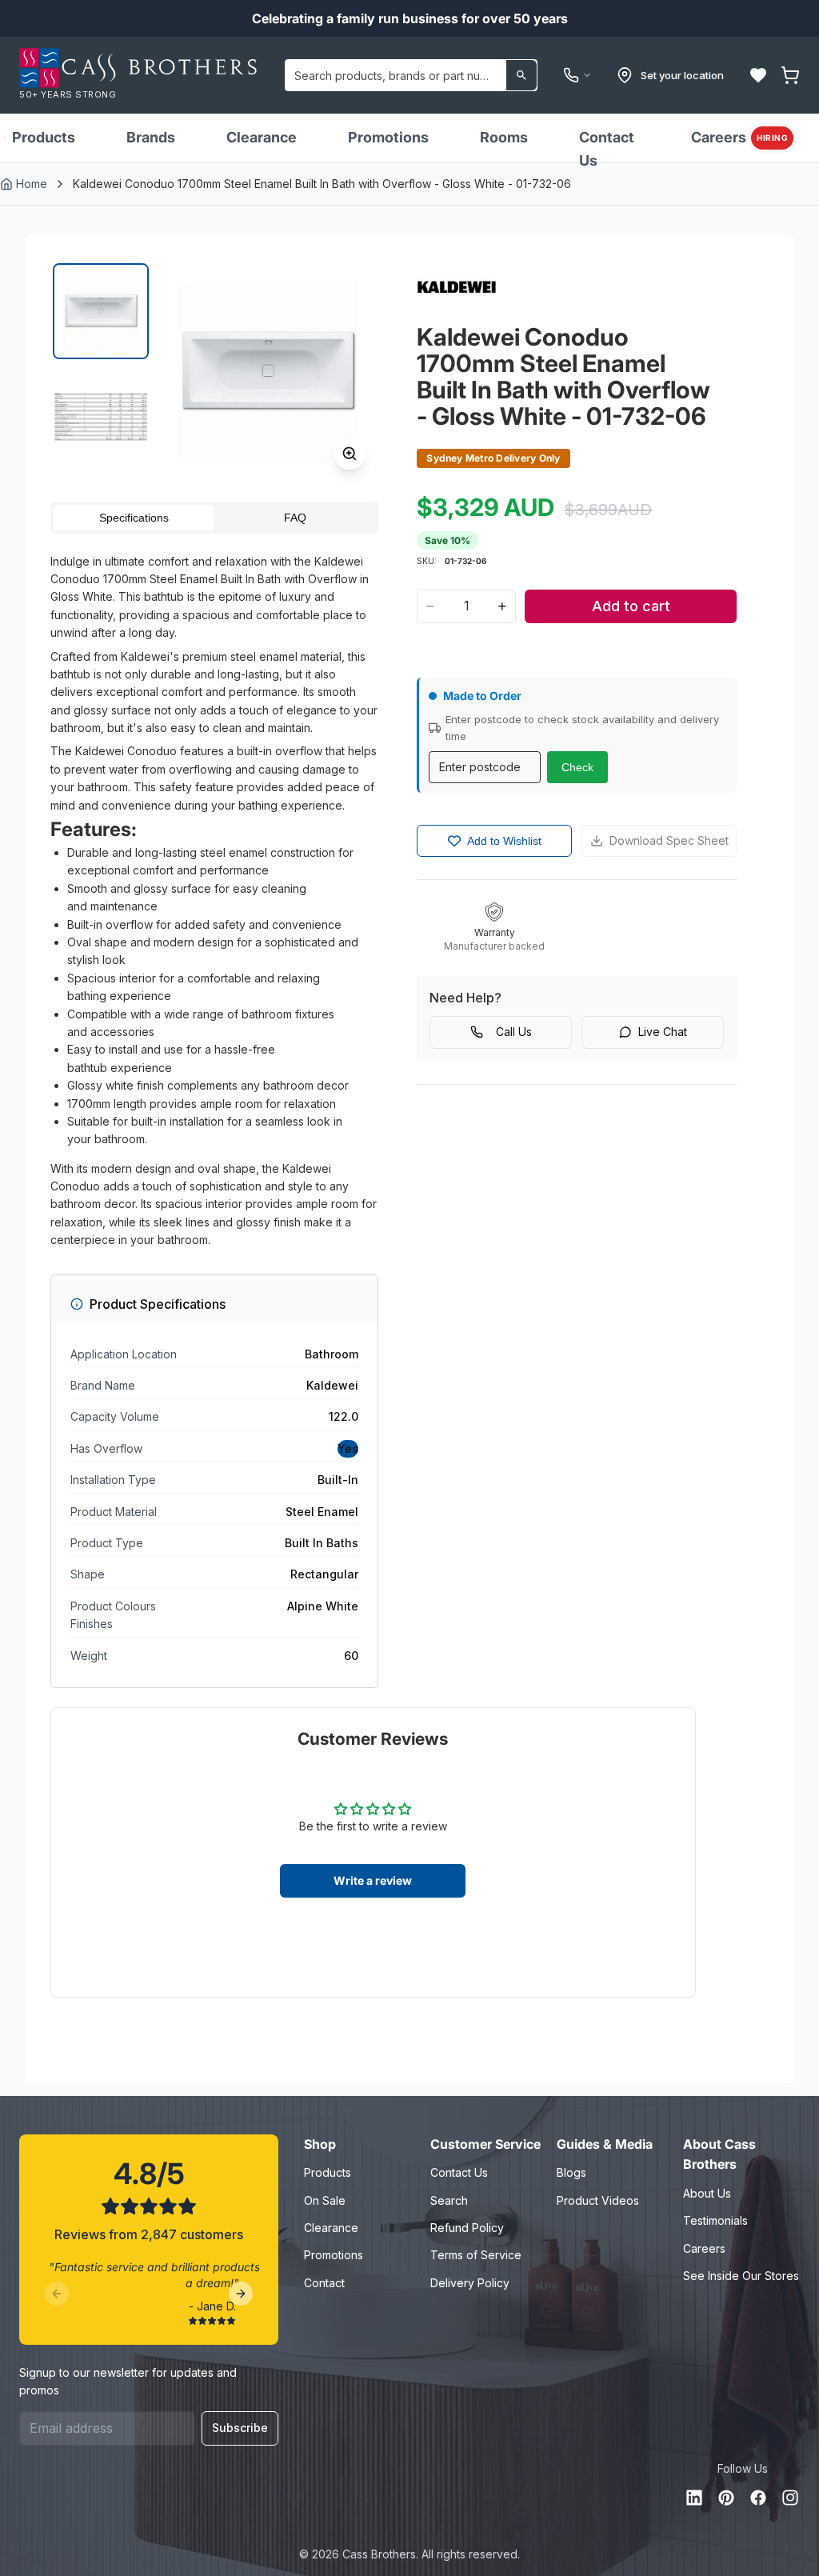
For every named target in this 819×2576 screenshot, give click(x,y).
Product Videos (598, 2200)
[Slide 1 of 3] (101, 311)
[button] (758, 75)
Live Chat (663, 1032)
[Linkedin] (694, 2498)
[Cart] (790, 75)
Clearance (262, 137)
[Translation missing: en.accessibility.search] (521, 75)
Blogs (571, 2172)
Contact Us (607, 149)
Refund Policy (467, 2228)
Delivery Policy (470, 2283)
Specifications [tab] (134, 518)
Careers (739, 137)
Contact (324, 2283)
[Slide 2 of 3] (101, 417)
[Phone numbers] (577, 75)
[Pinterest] (726, 2498)
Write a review (373, 1880)
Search (449, 2200)
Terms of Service (476, 2255)
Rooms (504, 137)
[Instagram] (790, 2498)
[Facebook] (758, 2498)
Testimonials (715, 2220)
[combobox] (411, 75)
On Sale (325, 2200)
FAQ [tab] (295, 518)
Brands (151, 137)
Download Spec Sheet (669, 840)
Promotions (388, 137)
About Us (707, 2193)
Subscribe (240, 2428)
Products (44, 137)
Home (32, 184)
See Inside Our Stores (741, 2276)
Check (577, 767)
